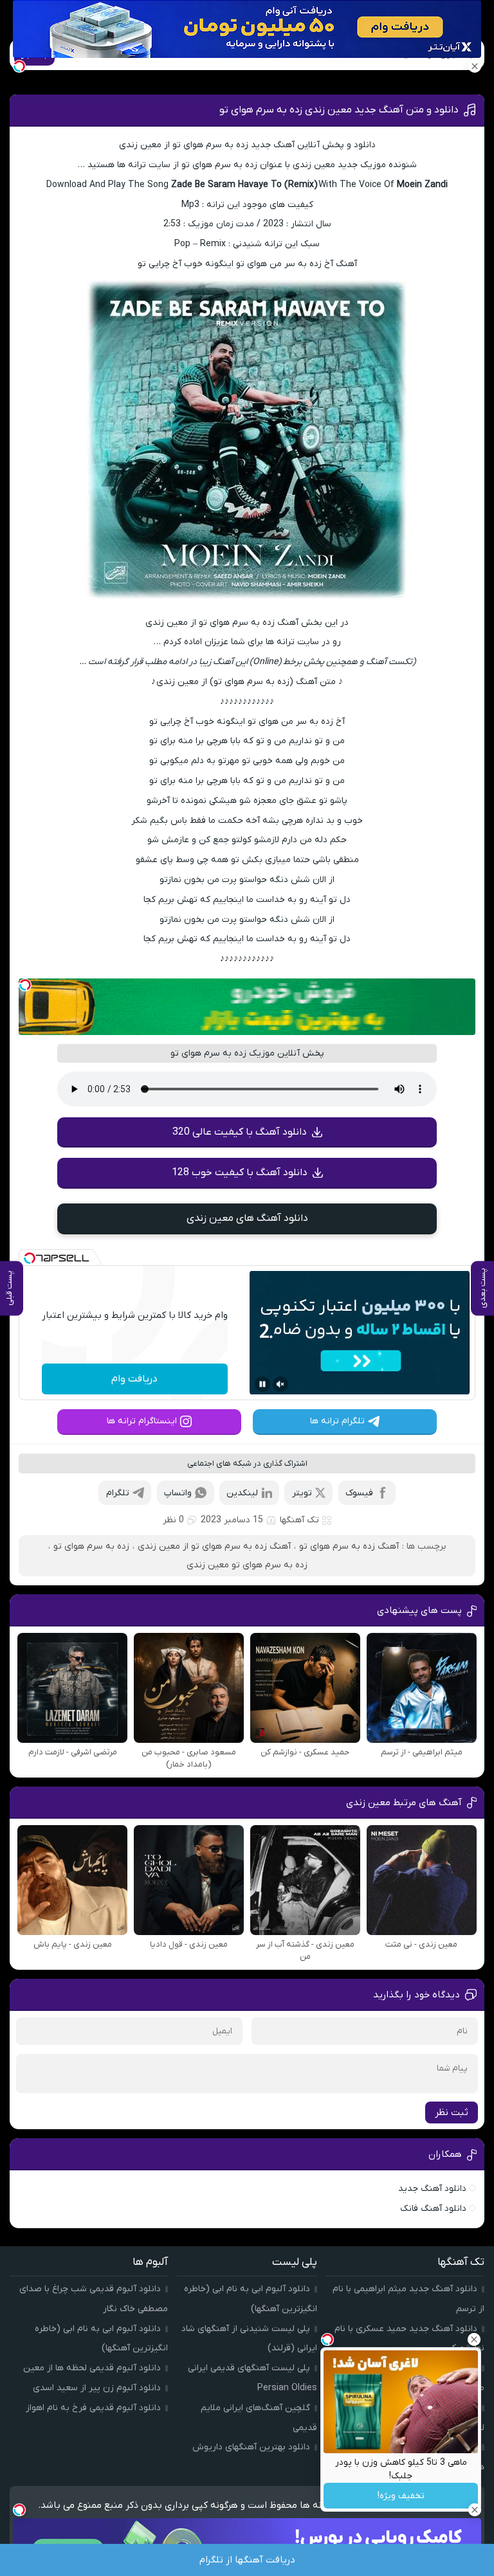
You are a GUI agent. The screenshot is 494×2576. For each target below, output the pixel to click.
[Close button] (474, 2339)
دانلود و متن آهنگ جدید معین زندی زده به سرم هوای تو (339, 110)
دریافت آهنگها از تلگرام (247, 2560)
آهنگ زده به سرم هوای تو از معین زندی (214, 1546)
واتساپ (178, 1493)
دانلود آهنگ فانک (433, 2209)
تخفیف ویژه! (401, 2496)
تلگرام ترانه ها (337, 1421)
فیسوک (359, 1493)
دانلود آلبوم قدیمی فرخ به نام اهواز (93, 2408)
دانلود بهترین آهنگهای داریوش (251, 2447)
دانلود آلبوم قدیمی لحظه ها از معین (92, 2368)
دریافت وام (134, 1379)
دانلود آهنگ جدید (432, 2189)
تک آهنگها (299, 1520)
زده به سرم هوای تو (91, 1546)
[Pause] (262, 1384)
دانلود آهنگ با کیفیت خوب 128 (240, 1173)
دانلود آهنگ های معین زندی (247, 1218)
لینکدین (242, 1493)
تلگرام (118, 1493)
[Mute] (280, 1384)
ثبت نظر (452, 2112)
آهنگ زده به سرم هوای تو (349, 1546)
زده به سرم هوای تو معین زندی (247, 1565)
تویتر (302, 1493)
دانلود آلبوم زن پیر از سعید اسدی (97, 2388)
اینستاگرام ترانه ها (142, 1421)
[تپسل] (25, 985)
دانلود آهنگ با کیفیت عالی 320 (240, 1132)
